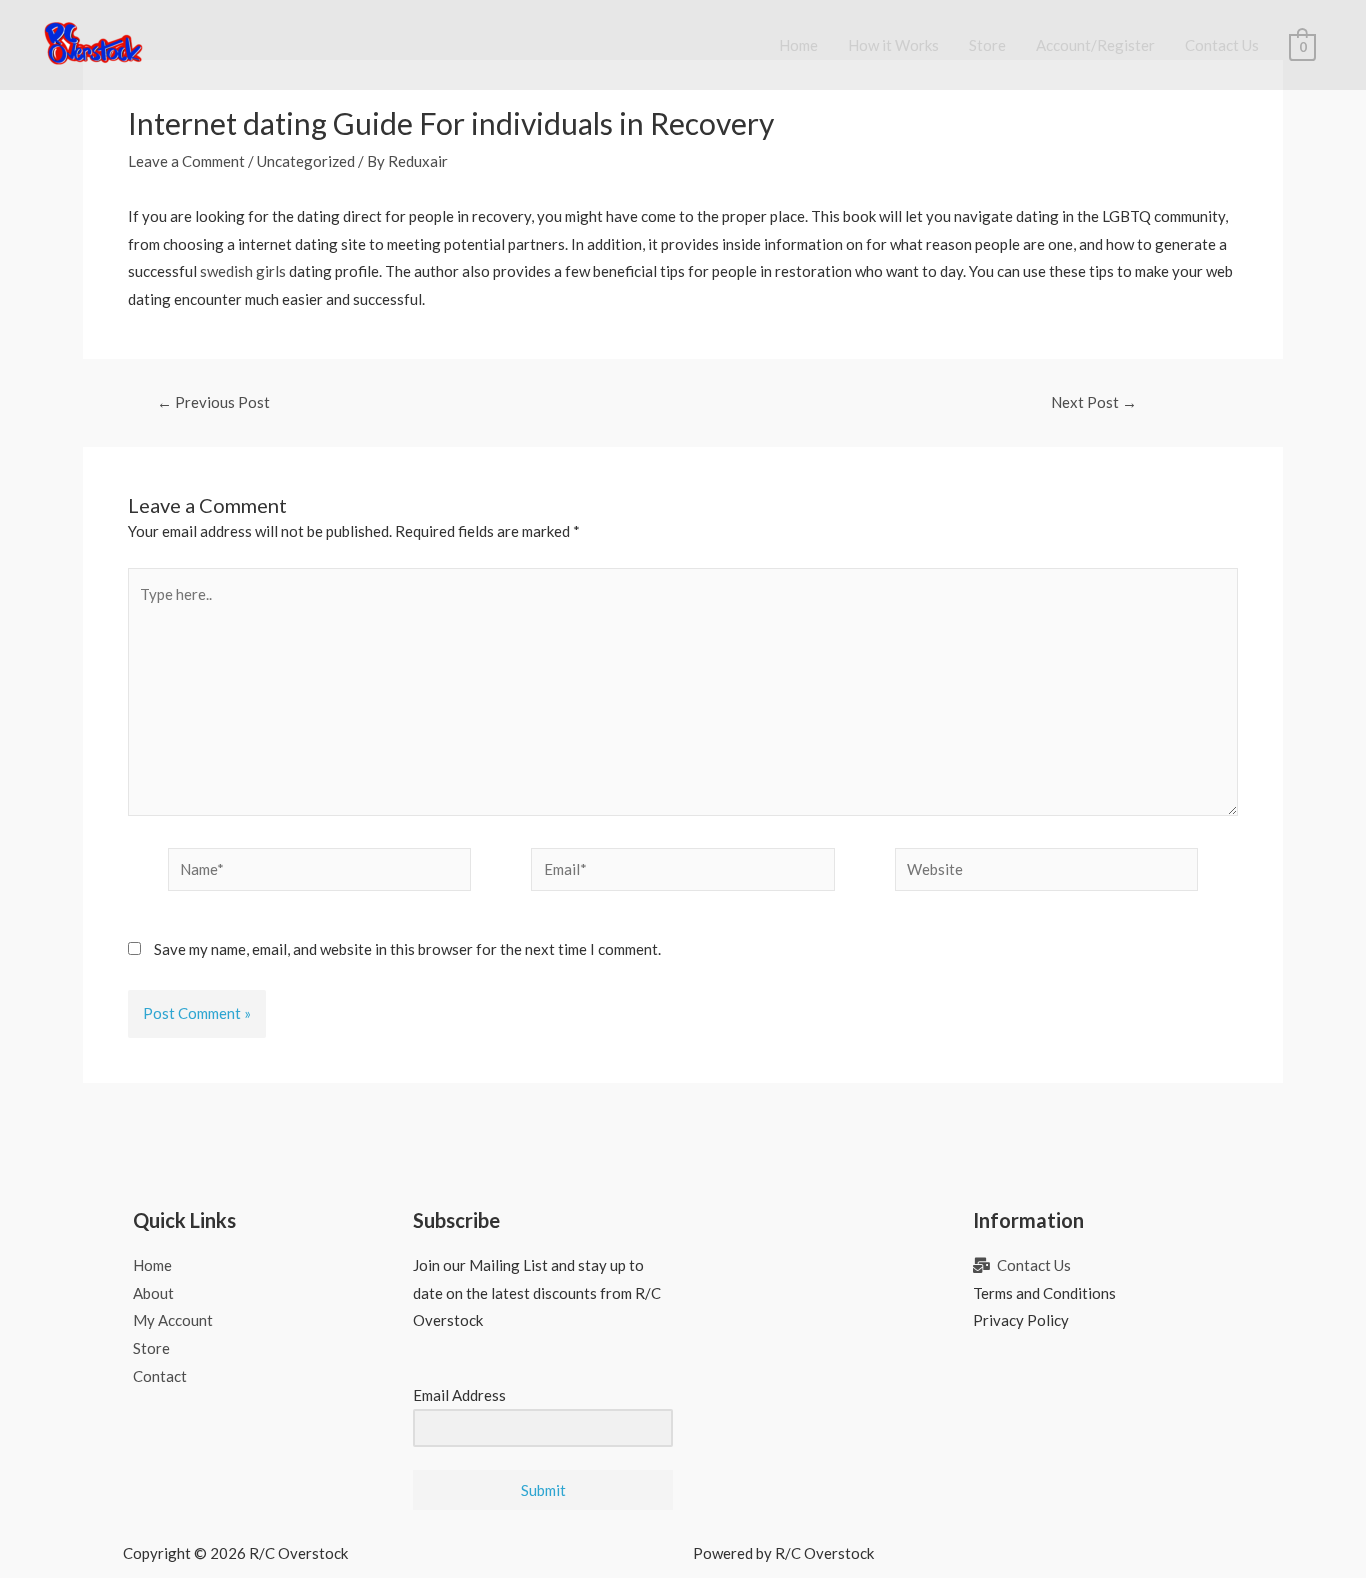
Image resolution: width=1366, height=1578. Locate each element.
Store (987, 45)
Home (798, 45)
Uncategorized (306, 161)
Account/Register (1095, 45)
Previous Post (213, 402)
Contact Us (1222, 45)
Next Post (1094, 402)
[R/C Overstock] (94, 43)
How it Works (893, 45)
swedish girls (243, 271)
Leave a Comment (186, 161)
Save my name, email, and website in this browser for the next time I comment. (407, 949)
